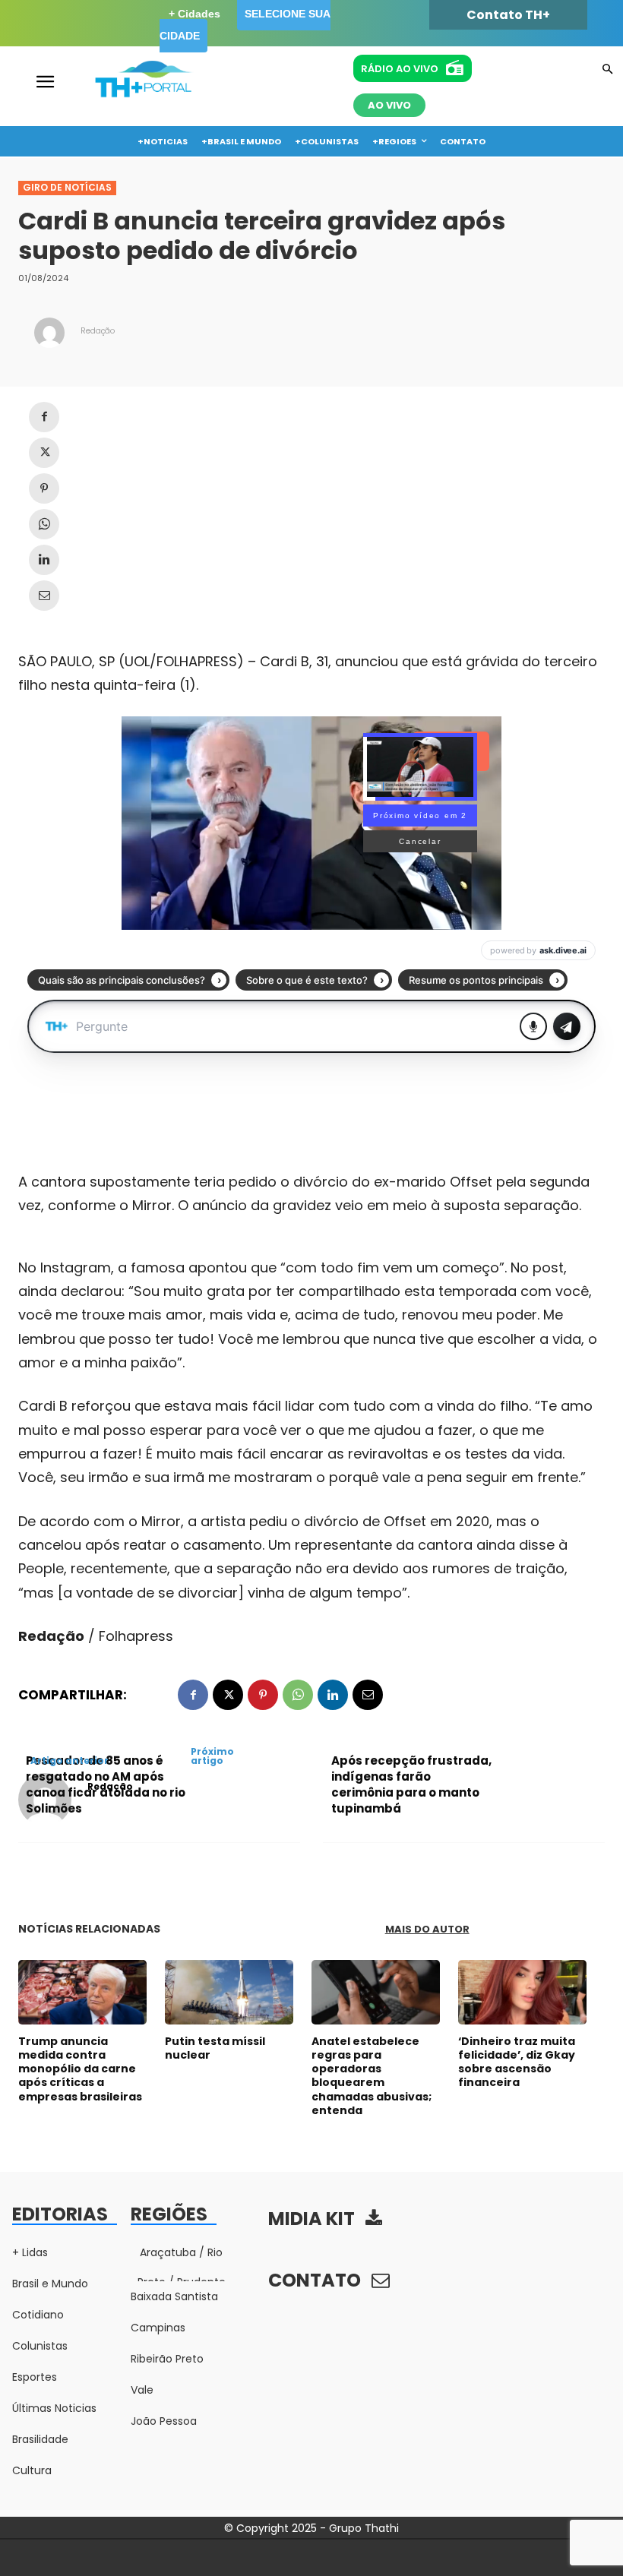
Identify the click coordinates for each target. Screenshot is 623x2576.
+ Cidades (194, 14)
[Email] (44, 596)
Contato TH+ (508, 15)
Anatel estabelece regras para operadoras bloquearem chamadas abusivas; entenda (372, 2076)
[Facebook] (44, 417)
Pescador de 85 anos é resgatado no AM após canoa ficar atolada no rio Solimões (106, 1784)
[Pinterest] (44, 488)
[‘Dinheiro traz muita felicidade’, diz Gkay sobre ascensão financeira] (522, 1992)
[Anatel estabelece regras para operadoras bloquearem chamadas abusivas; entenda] (376, 1992)
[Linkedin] (44, 560)
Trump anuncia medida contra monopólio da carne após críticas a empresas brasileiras (80, 2069)
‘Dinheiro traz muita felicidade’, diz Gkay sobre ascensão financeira (517, 2062)
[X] (44, 453)
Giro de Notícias (67, 187)
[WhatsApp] (44, 524)
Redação (98, 331)
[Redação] (49, 333)
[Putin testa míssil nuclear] (229, 1992)
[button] (607, 70)
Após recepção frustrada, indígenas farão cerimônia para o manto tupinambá (411, 1784)
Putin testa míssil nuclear (215, 2048)
